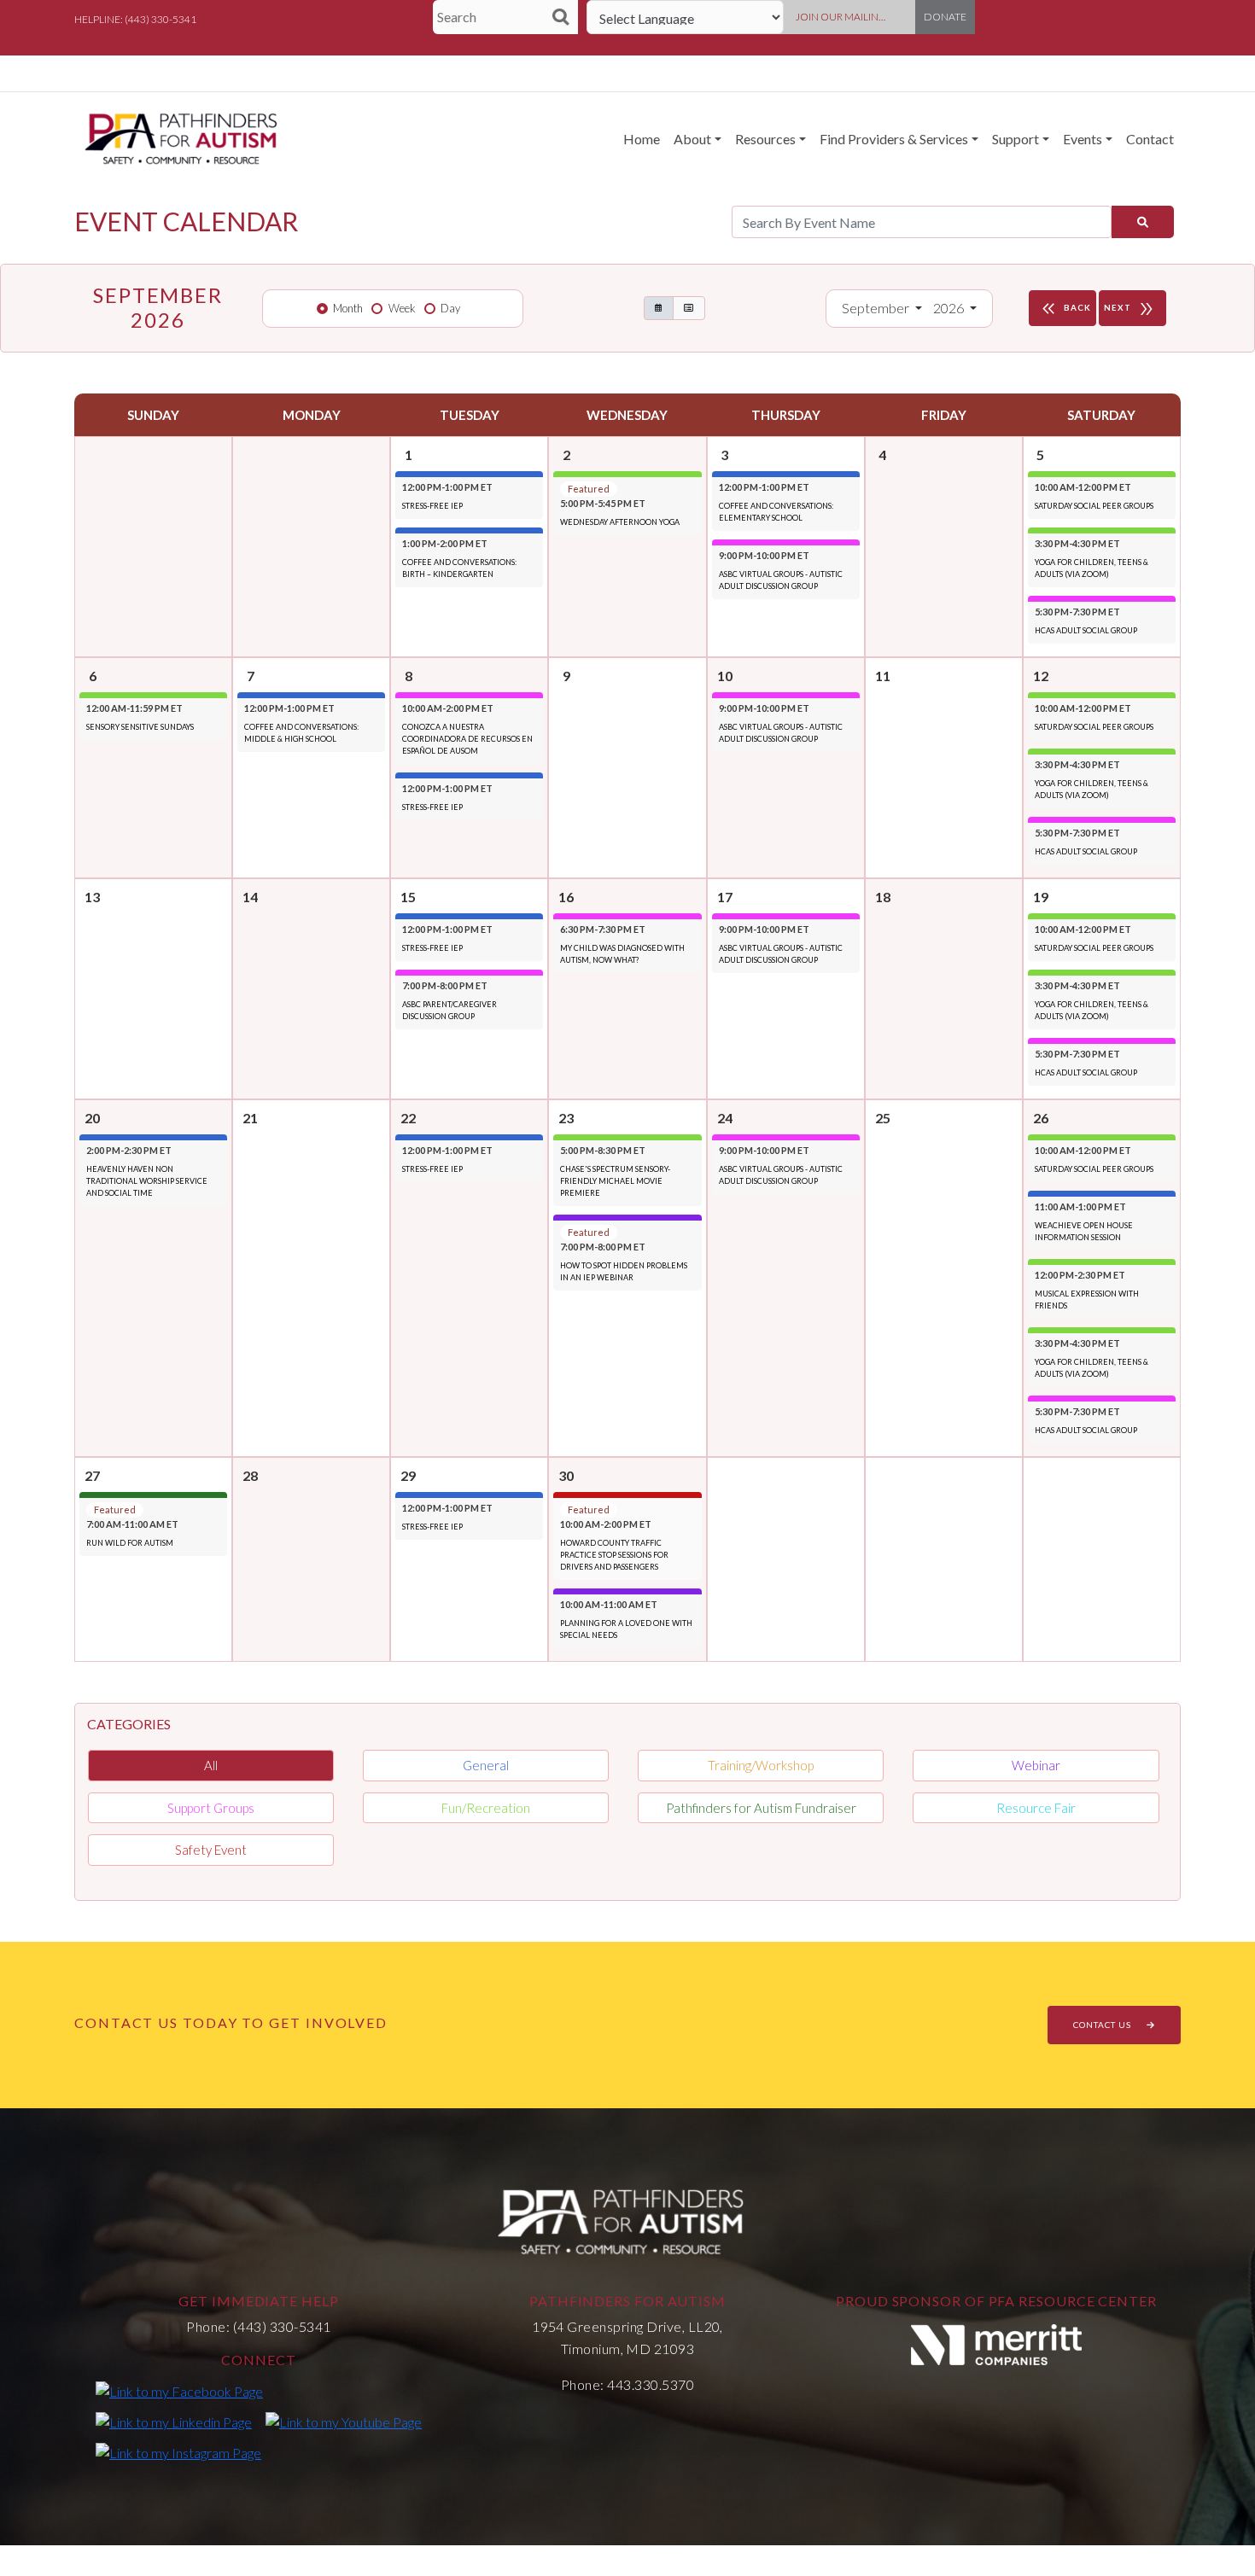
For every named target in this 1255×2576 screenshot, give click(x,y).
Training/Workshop (761, 1765)
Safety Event (211, 1850)
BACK (1065, 309)
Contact (1150, 139)
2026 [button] (950, 308)
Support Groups (211, 1808)
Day (450, 308)
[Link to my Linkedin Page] (174, 2422)
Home (642, 139)
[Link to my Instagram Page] (178, 2452)
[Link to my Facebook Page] (179, 2391)
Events (1083, 139)
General (486, 1765)
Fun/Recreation (486, 1808)
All (211, 1765)
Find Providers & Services (894, 139)
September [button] (877, 308)
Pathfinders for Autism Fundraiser (761, 1808)
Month (348, 308)
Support (1016, 139)
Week (402, 308)
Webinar (1036, 1765)
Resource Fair (1036, 1808)
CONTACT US (1103, 2025)
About (692, 139)
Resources (765, 139)
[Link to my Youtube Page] (344, 2422)
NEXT (1130, 309)
